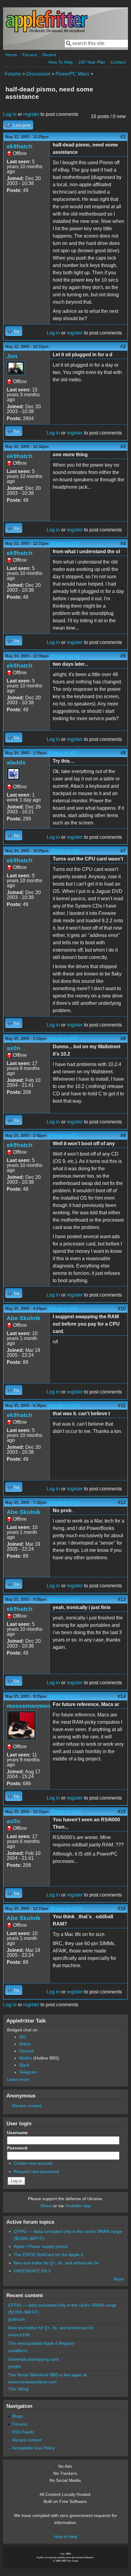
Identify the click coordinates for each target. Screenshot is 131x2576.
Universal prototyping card (34, 2359)
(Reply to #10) (64, 1406)
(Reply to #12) (64, 1599)
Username (19, 2133)
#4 (123, 544)
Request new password (36, 2171)
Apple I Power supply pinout (41, 2246)
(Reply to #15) (66, 1909)
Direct (46, 2206)
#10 (122, 1309)
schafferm (18, 2351)
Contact (118, 62)
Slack (24, 2065)
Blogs (18, 2416)
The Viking (18, 2389)
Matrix (25, 2044)
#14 (122, 1696)
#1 (123, 137)
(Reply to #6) (65, 851)
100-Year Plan (92, 62)
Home (11, 55)
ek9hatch (20, 146)
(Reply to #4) (65, 656)
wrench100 (19, 2335)
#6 (123, 753)
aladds (16, 762)
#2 (123, 347)
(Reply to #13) (64, 1696)
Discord (27, 2051)
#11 (122, 1406)
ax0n (14, 1048)
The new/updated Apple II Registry (41, 2343)
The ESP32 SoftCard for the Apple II (48, 2255)
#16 (122, 1909)
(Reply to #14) (66, 1812)
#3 (123, 447)
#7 (123, 851)
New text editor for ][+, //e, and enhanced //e (56, 2263)
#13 (122, 1599)
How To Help (61, 62)
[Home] (47, 32)
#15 (122, 1812)
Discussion (38, 74)
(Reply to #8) (63, 1136)
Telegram (28, 2072)
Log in (10, 114)
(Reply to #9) (63, 1309)
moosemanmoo (29, 1706)
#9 (123, 1136)
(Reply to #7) (63, 1039)
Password (19, 2148)
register (31, 114)
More (119, 2279)
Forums (30, 55)
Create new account (33, 2163)
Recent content (27, 2106)
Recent (49, 55)
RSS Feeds (23, 2432)
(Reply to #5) (63, 753)
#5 (123, 656)
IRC (23, 2037)
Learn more (18, 2079)
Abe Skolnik (24, 1318)
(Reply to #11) (64, 1503)
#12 (122, 1503)
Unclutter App (78, 2206)
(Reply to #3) (65, 544)
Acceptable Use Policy (34, 2448)
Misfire (26, 2058)
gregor (15, 2366)
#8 (123, 1039)
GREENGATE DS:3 (32, 2271)
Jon (12, 356)
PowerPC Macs (72, 74)
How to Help (66, 2537)
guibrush (17, 2319)
